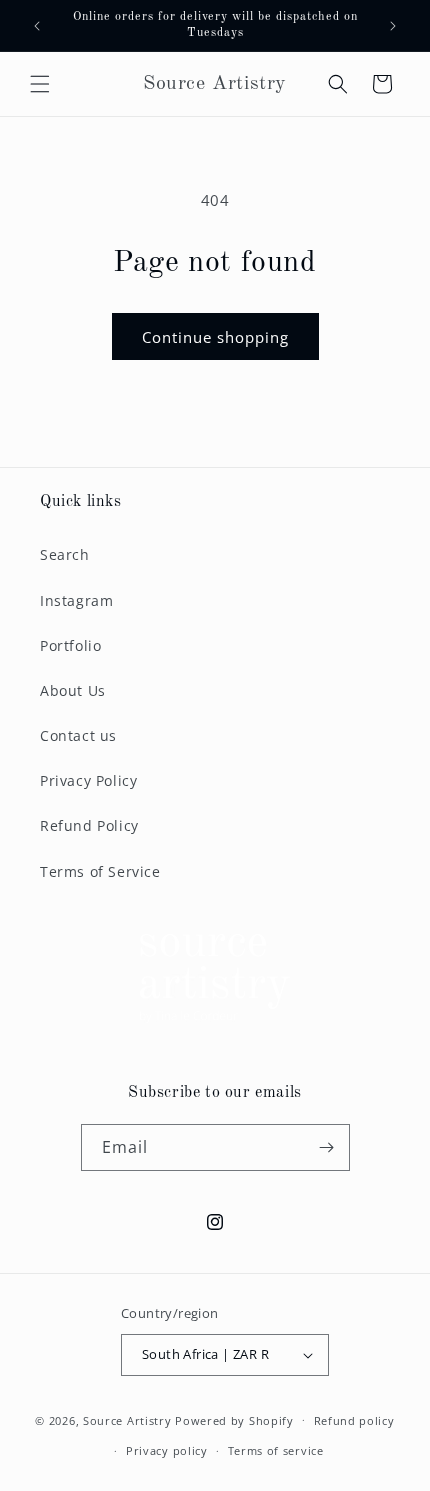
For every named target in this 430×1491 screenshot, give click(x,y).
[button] (40, 84)
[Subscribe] (327, 1147)
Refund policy (354, 1420)
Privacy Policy (88, 780)
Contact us (78, 735)
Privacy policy (167, 1450)
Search (65, 554)
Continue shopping (215, 337)
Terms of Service (100, 871)
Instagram (76, 600)
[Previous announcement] (37, 26)
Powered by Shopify (234, 1419)
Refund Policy (89, 825)
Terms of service (276, 1450)
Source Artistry (127, 1419)
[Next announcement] (393, 26)
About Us (73, 690)
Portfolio (70, 645)
